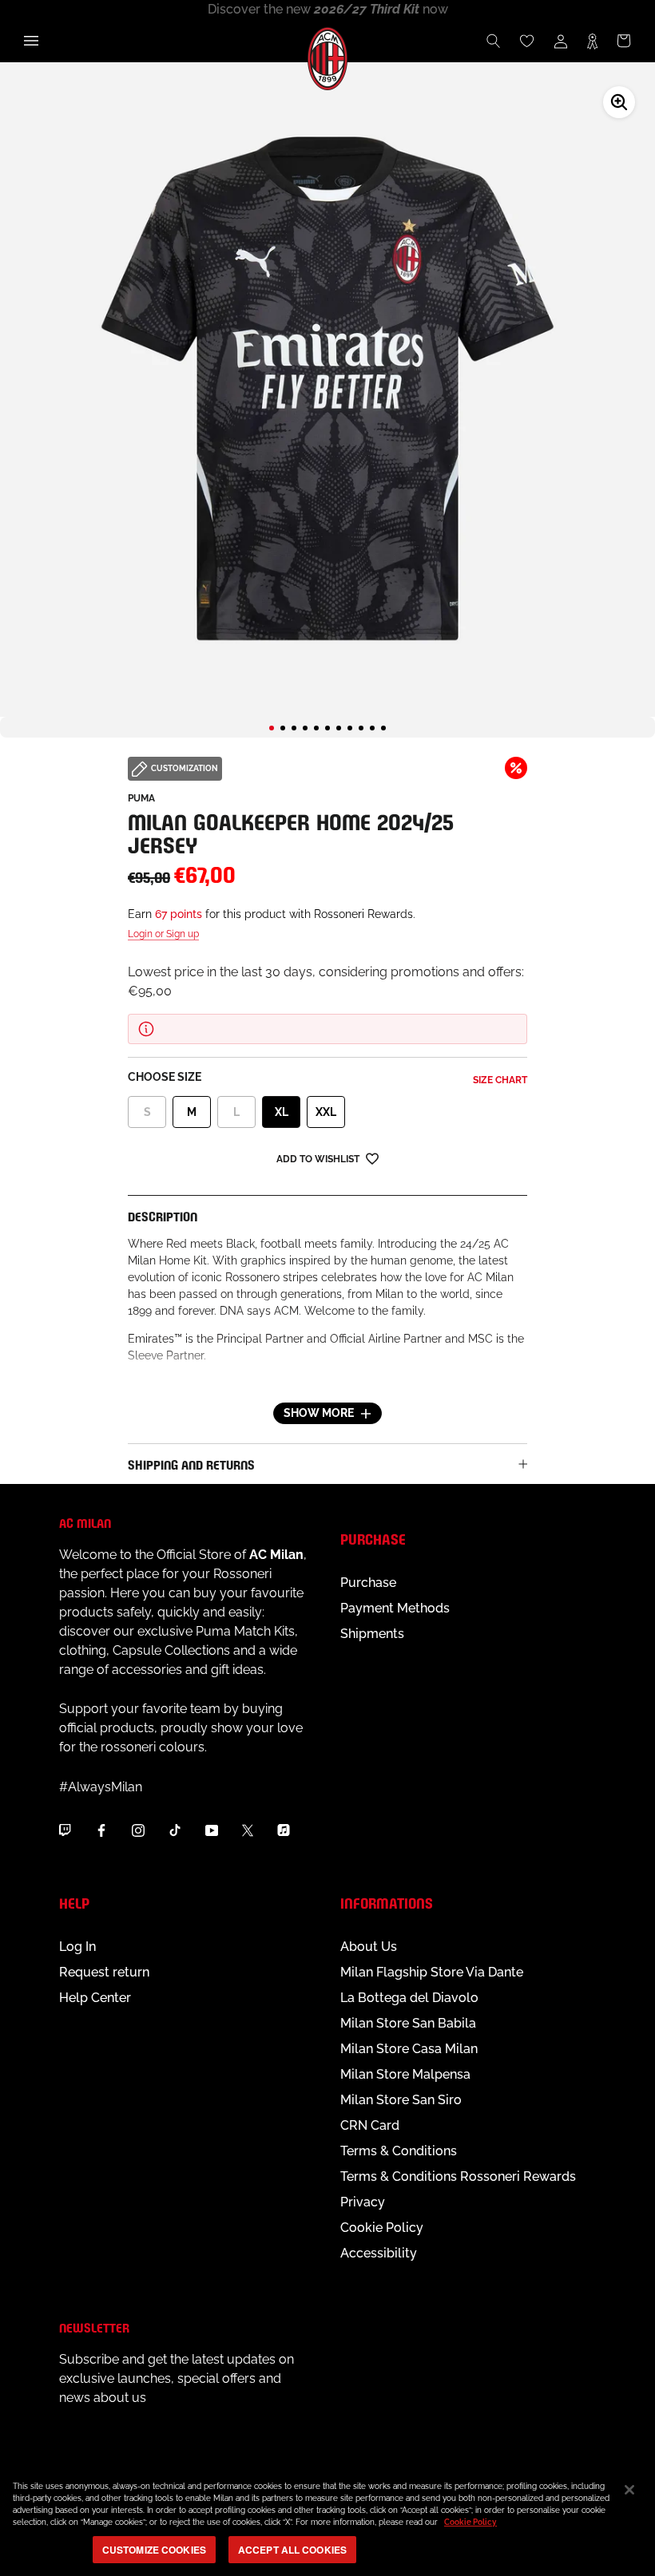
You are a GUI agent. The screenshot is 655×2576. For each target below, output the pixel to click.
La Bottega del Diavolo (409, 1998)
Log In (77, 1947)
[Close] (629, 2490)
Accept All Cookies (292, 2550)
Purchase (368, 1583)
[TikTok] (175, 1830)
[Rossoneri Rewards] (592, 41)
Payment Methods (395, 1608)
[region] (327, 2520)
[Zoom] (619, 102)
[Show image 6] (327, 728)
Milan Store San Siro (401, 2100)
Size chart (500, 1080)
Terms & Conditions (399, 2151)
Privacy (363, 2202)
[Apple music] (284, 1830)
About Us (369, 1947)
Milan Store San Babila (408, 2023)
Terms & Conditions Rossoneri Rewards (458, 2176)
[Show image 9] (361, 728)
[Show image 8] (350, 728)
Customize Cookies (154, 2550)
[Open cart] (624, 41)
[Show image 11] (383, 728)
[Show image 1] (272, 728)
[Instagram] (138, 1830)
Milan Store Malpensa (405, 2074)
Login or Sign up (163, 934)
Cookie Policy (382, 2228)
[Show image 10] (372, 728)
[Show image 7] (339, 728)
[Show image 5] (316, 728)
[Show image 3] (294, 728)
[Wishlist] (527, 41)
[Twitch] (65, 1830)
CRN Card (370, 2125)
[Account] (561, 41)
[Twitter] (248, 1830)
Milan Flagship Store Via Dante (432, 1972)
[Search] (494, 41)
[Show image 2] (283, 728)
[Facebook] (101, 1830)
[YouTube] (212, 1830)
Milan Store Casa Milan (409, 2049)
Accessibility (379, 2253)
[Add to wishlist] (372, 1158)
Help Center (95, 1998)
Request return (104, 1972)
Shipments (372, 1634)
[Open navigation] (31, 41)
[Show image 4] (305, 728)
